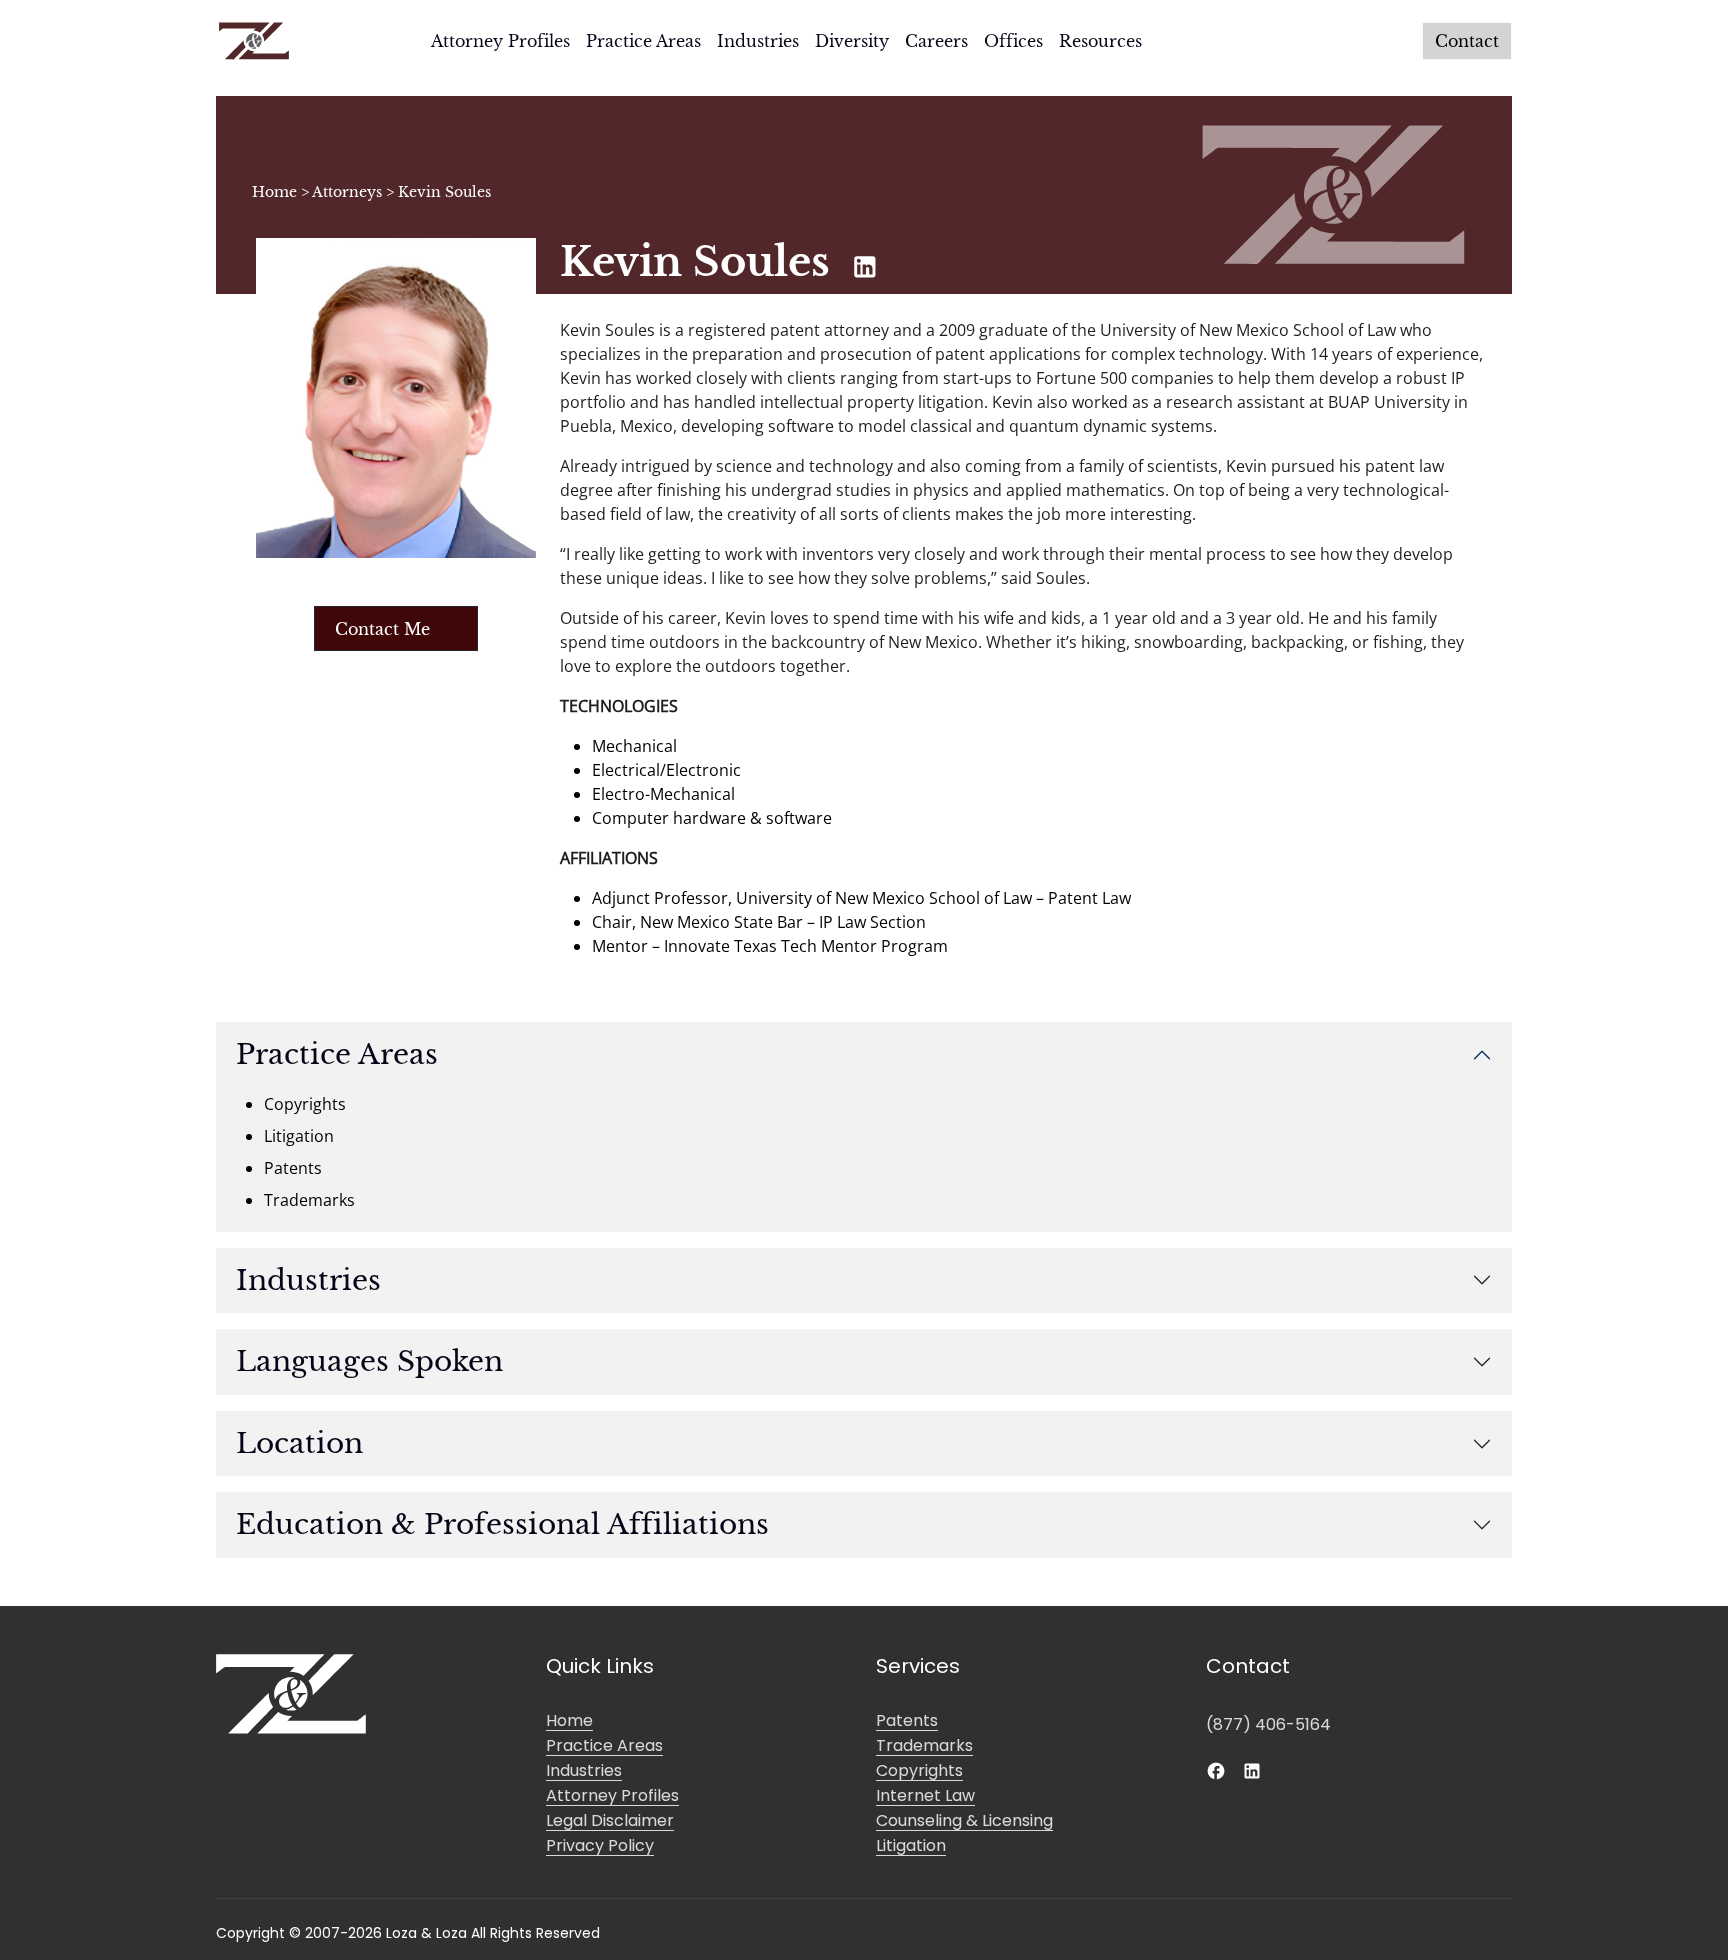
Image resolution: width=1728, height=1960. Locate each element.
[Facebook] (1216, 1769)
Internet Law (925, 1795)
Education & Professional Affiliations (502, 1524)
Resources (1100, 41)
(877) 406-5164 (1268, 1724)
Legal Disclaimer (610, 1820)
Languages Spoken (369, 1361)
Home (274, 192)
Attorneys (347, 192)
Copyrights (919, 1770)
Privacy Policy (600, 1845)
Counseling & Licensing (964, 1820)
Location (299, 1443)
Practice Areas (643, 41)
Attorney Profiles (500, 41)
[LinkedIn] (1252, 1769)
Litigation (911, 1845)
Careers (936, 41)
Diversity (852, 41)
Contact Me (382, 629)
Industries (758, 41)
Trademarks (924, 1745)
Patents (907, 1720)
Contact (1467, 41)
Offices (1013, 41)
